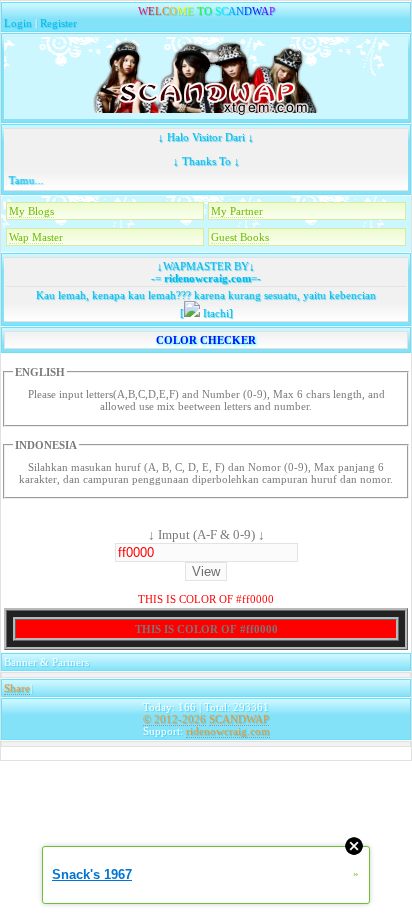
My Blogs (31, 211)
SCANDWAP (239, 719)
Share (17, 688)
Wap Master (36, 237)
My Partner (237, 211)
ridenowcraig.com (206, 278)
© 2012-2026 (174, 719)
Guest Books (240, 237)
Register (58, 23)
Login (18, 23)
